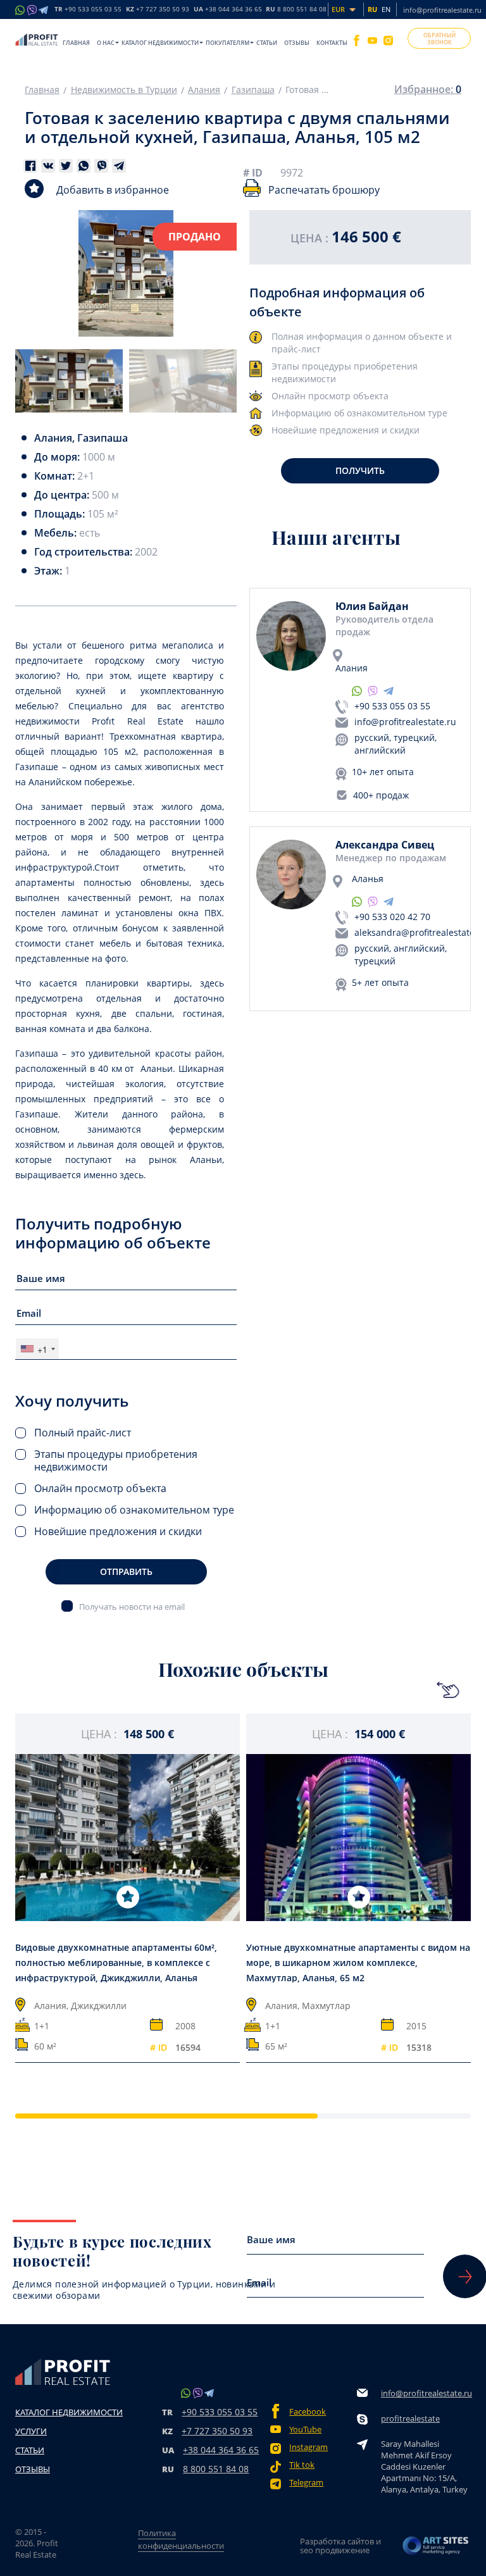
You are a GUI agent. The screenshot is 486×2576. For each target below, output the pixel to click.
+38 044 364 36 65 (221, 2450)
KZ (158, 9)
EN (386, 9)
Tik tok (302, 2465)
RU (296, 9)
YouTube (305, 2430)
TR (88, 9)
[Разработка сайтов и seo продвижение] (436, 2546)
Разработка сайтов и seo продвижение (340, 2546)
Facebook (308, 2412)
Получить (360, 470)
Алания (204, 90)
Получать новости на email (132, 1606)
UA (228, 9)
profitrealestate (410, 2418)
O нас (106, 43)
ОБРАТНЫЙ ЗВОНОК (439, 39)
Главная (76, 43)
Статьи (267, 43)
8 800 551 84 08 (216, 2469)
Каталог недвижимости (160, 43)
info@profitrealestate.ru (442, 10)
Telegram (306, 2483)
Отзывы (297, 43)
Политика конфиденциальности (181, 2539)
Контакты (332, 43)
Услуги (31, 2431)
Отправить (126, 1571)
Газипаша (253, 90)
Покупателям (227, 43)
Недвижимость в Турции (124, 90)
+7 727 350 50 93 (217, 2431)
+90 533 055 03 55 (392, 706)
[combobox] (37, 1349)
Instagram (308, 2447)
